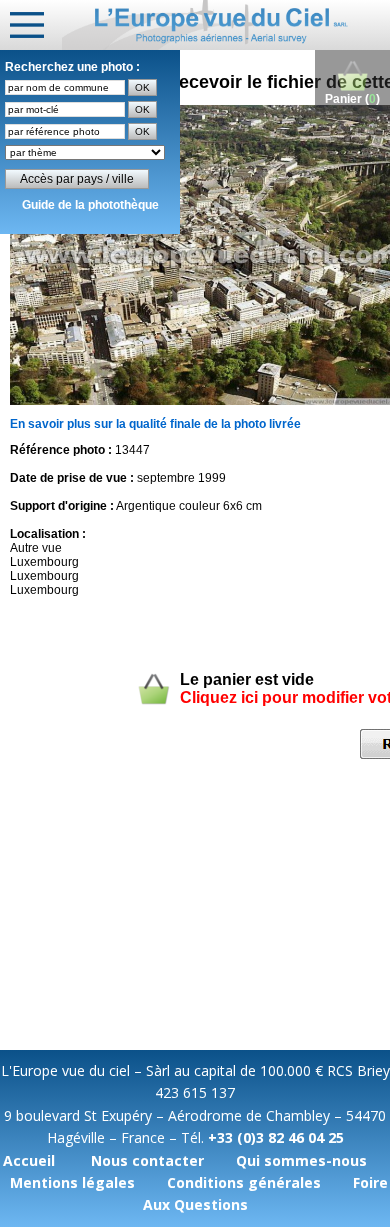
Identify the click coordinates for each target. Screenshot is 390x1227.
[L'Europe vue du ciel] (226, 25)
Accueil (29, 1160)
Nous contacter (147, 1160)
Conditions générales (244, 1182)
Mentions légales (72, 1182)
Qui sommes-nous (301, 1160)
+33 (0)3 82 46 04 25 (276, 1137)
